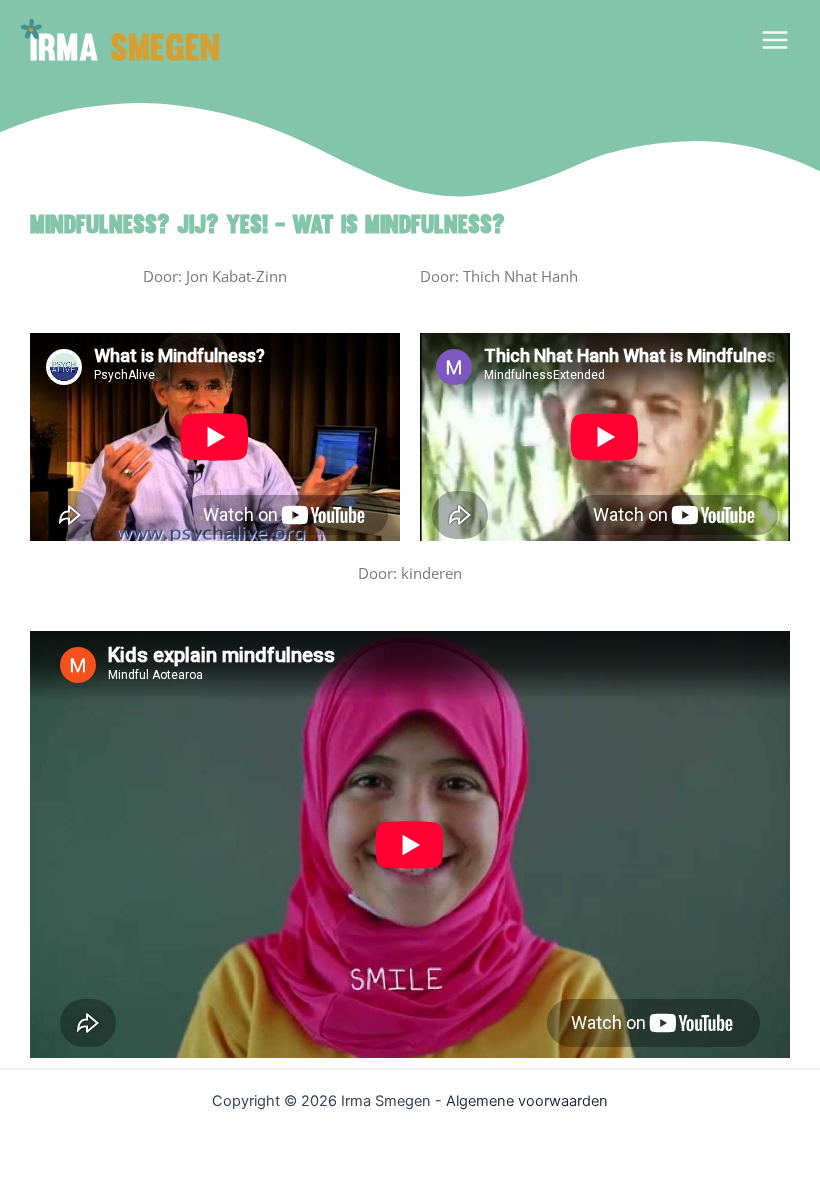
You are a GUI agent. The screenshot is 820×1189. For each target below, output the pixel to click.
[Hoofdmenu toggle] (775, 40)
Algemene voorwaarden (527, 1101)
